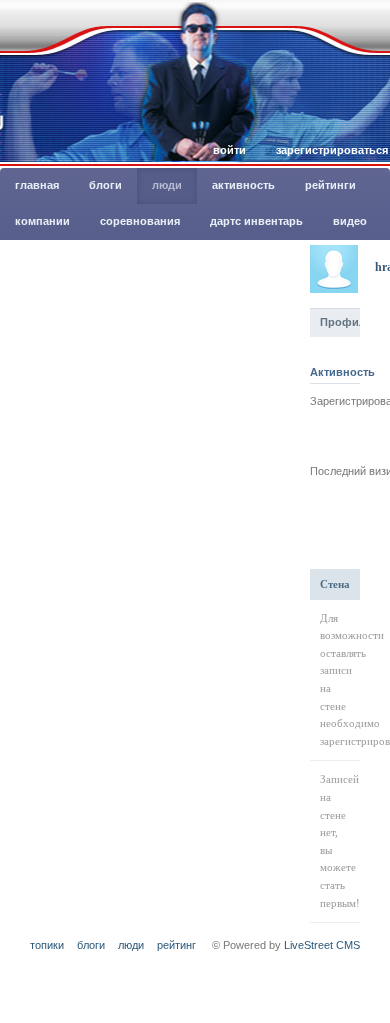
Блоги (105, 185)
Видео (350, 221)
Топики (47, 945)
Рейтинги (330, 185)
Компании (42, 221)
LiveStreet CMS (322, 945)
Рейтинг (176, 945)
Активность (243, 185)
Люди (167, 185)
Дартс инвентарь (256, 221)
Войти (229, 150)
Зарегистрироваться (332, 150)
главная (37, 185)
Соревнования (140, 221)
